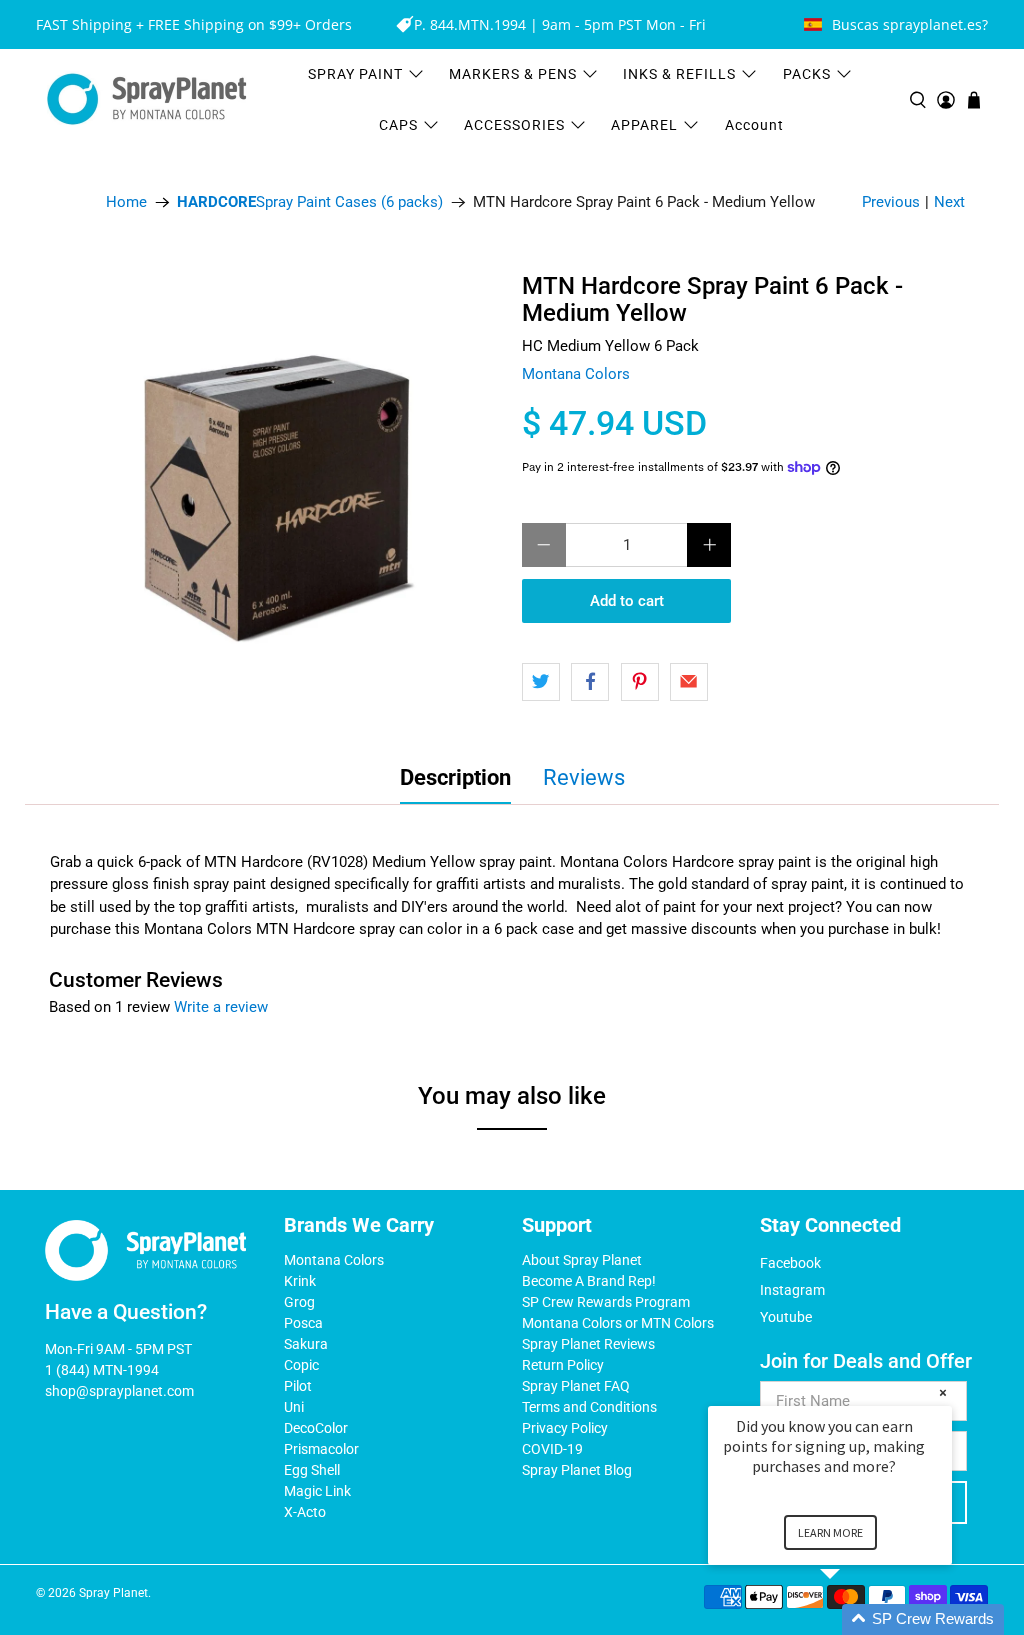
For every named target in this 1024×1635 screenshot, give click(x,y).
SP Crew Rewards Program (606, 1302)
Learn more (830, 1532)
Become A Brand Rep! (589, 1281)
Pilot (298, 1386)
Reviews (584, 777)
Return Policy (563, 1365)
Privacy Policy (565, 1428)
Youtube (786, 1317)
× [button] (943, 1392)
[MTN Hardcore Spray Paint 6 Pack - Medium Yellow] (280, 494)
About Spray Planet (582, 1260)
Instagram (792, 1290)
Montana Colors (576, 374)
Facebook (790, 1263)
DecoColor (316, 1428)
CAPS (398, 125)
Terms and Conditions (589, 1407)
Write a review (221, 1007)
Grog (299, 1302)
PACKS (807, 74)
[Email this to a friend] (689, 682)
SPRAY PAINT (355, 74)
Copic (301, 1365)
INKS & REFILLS (679, 74)
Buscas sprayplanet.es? (910, 24)
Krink (300, 1281)
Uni (294, 1407)
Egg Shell (312, 1470)
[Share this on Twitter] (541, 682)
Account (754, 125)
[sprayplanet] (147, 99)
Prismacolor (321, 1449)
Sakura (306, 1344)
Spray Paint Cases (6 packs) (310, 202)
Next (949, 202)
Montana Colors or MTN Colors (618, 1323)
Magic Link (317, 1491)
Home (126, 202)
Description (455, 777)
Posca (303, 1323)
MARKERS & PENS (513, 74)
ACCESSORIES (514, 125)
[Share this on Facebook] (590, 682)
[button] (854, 1619)
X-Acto (305, 1512)
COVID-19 (552, 1449)
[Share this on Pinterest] (640, 682)
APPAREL (644, 125)
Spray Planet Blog (577, 1470)
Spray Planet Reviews (588, 1344)
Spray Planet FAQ (576, 1386)
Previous (891, 202)
